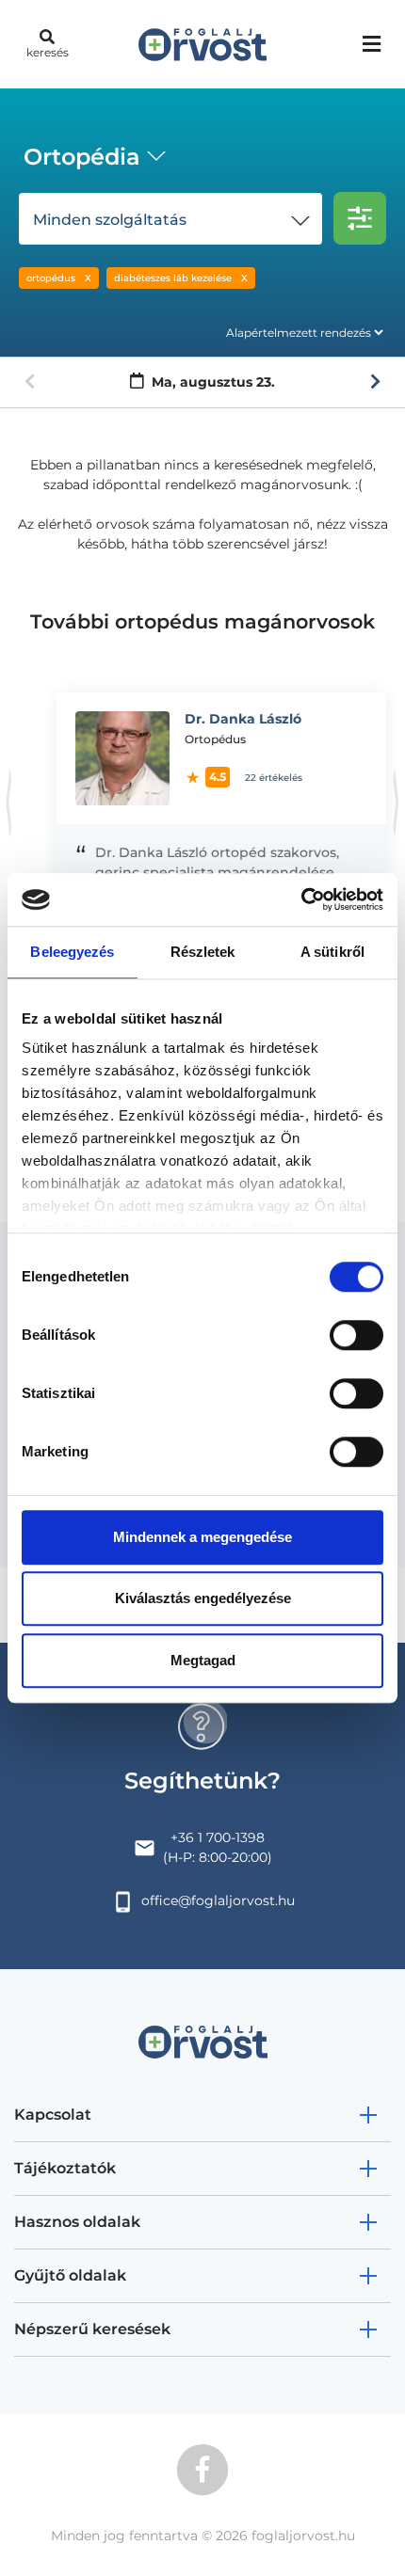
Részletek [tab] (203, 952)
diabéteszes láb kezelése (173, 278)
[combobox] (91, 159)
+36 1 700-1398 (218, 1837)
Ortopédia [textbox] (82, 157)
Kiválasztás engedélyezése (203, 1598)
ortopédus (51, 278)
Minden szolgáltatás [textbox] (110, 220)
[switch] (356, 1335)
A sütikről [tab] (332, 952)
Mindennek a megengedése (202, 1537)
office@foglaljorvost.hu (218, 1900)
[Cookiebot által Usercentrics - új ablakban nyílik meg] (301, 899)
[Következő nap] (375, 382)
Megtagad (203, 1660)
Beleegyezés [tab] (72, 952)
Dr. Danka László (227, 719)
